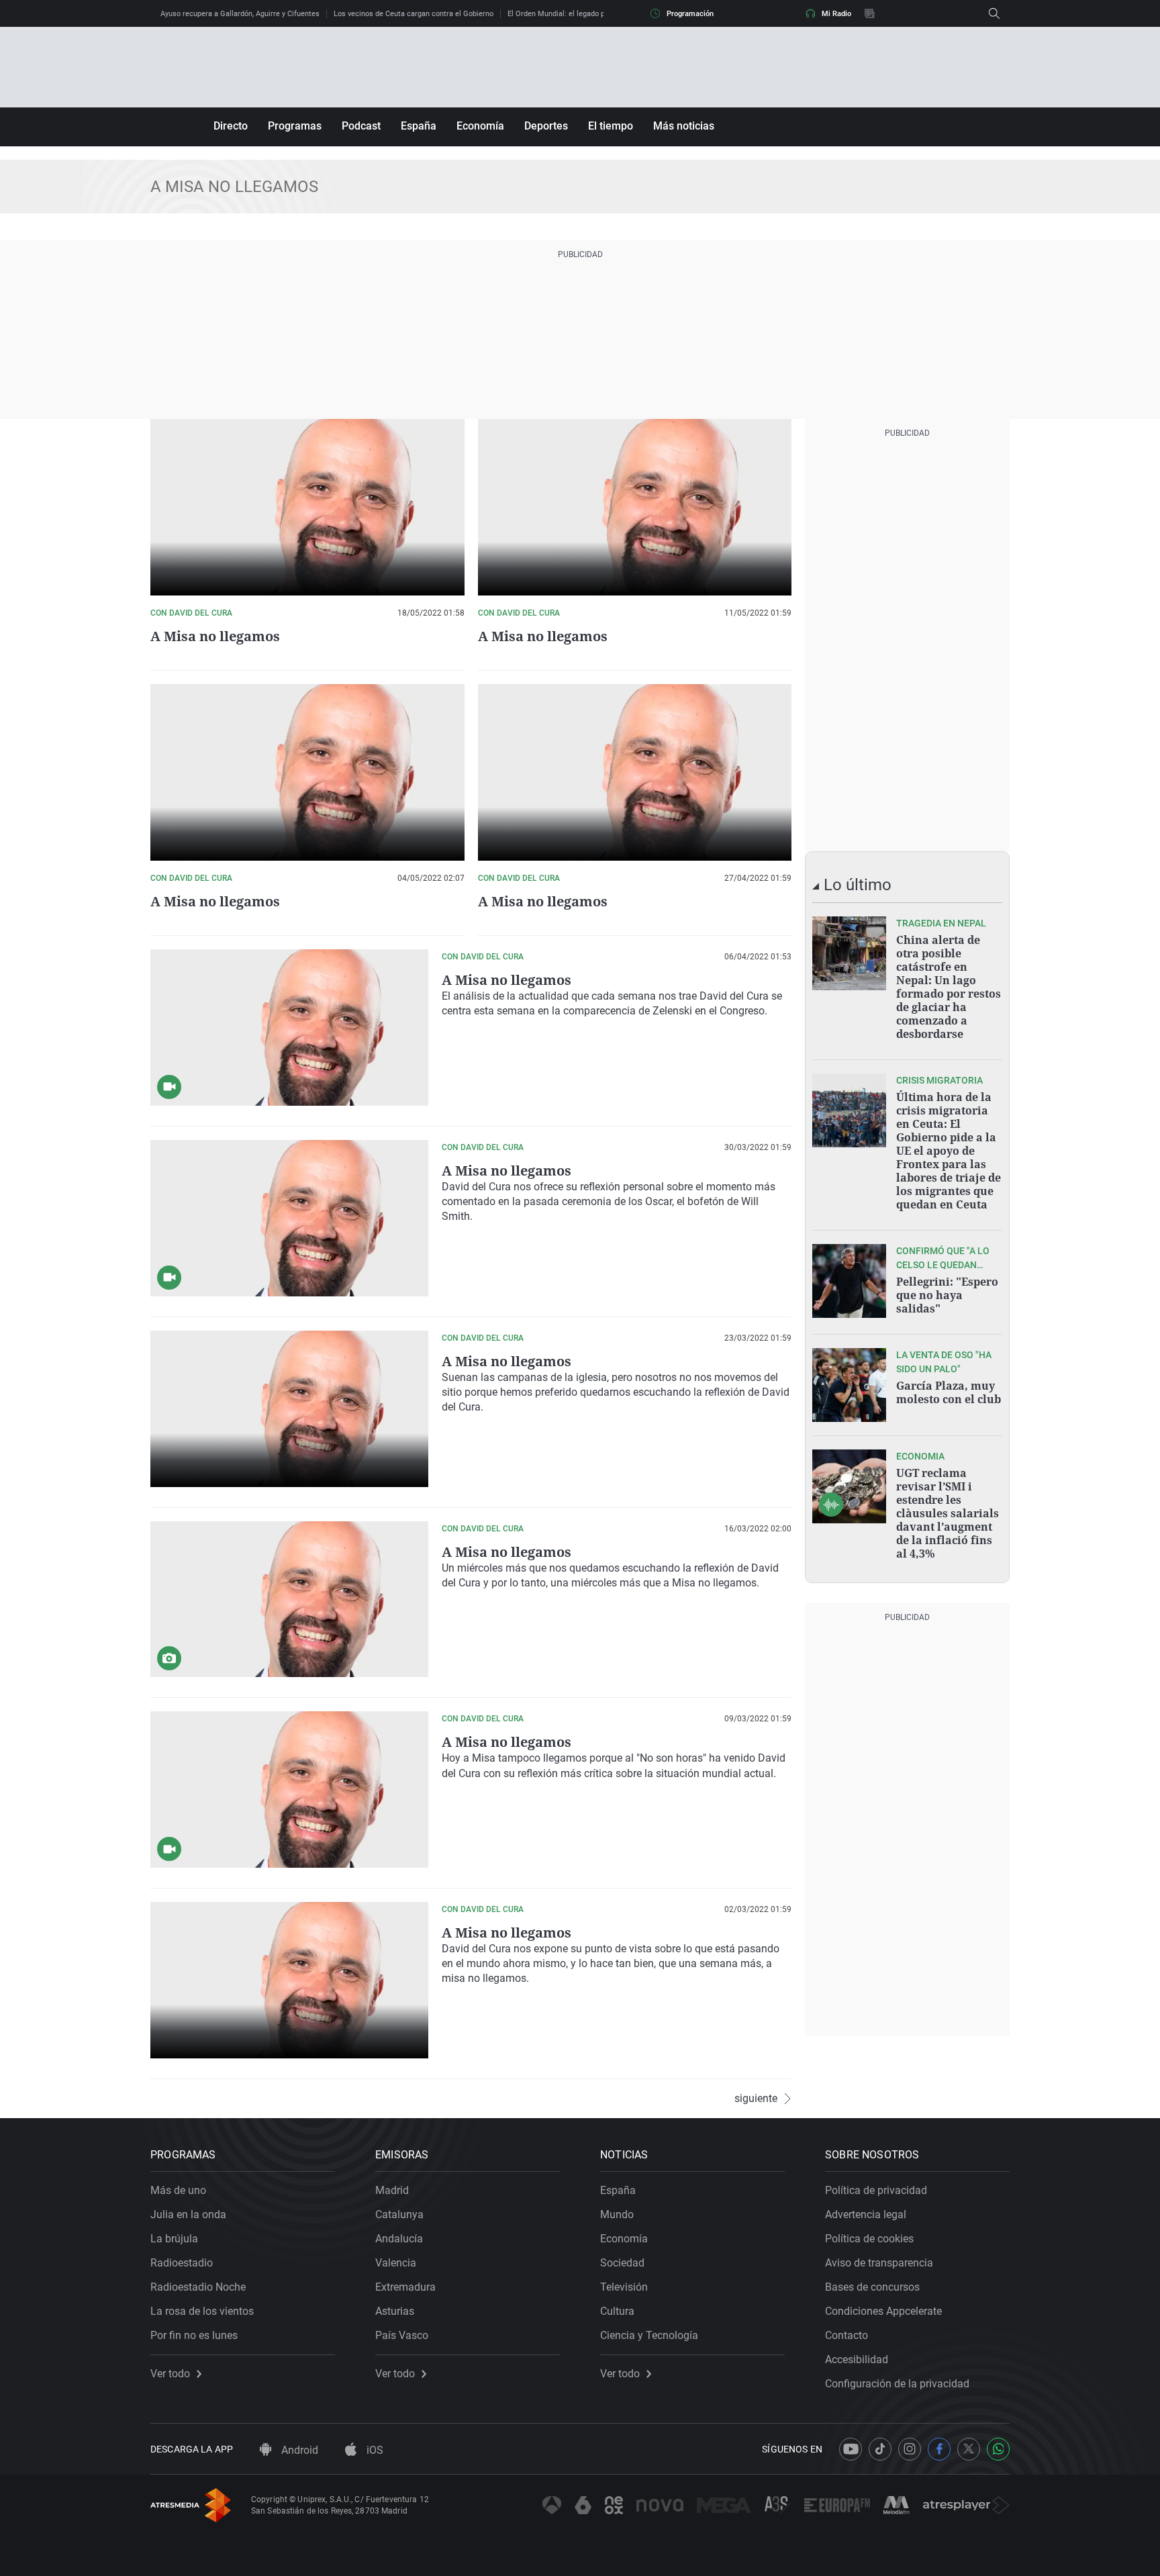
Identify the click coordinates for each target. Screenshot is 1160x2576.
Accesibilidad (857, 2359)
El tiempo (611, 126)
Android (298, 2450)
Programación (690, 14)
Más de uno (178, 2190)
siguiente (756, 2099)
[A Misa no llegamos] (289, 1028)
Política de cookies (869, 2239)
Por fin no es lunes (194, 2335)
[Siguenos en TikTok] (880, 2449)
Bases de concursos (872, 2287)
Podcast (361, 126)
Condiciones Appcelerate (883, 2311)
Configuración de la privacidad (897, 2384)
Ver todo (170, 2374)
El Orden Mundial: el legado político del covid (582, 14)
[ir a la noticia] (849, 953)
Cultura (617, 2311)
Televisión (624, 2287)
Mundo (617, 2214)
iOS (374, 2450)
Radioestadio (182, 2263)
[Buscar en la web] (994, 13)
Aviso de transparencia (879, 2263)
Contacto (847, 2335)
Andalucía (399, 2239)
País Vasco (402, 2335)
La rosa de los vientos (202, 2311)
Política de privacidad (876, 2190)
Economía (480, 126)
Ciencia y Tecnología (649, 2335)
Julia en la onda (188, 2214)
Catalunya (399, 2214)
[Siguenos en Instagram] (910, 2449)
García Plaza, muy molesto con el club (949, 1392)
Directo (231, 126)
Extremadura (405, 2287)
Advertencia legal (866, 2214)
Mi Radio (836, 14)
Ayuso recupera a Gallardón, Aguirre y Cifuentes (240, 14)
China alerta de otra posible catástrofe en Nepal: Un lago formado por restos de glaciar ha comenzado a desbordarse (949, 987)
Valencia (396, 2263)
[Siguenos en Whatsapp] (998, 2449)
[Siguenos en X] (969, 2449)
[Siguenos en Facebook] (939, 2449)
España (419, 126)
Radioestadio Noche (198, 2287)
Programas (295, 126)
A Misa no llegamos (215, 636)
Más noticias (684, 126)
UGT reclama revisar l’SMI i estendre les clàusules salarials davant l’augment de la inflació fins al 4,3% (948, 1513)
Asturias (395, 2311)
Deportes (546, 126)
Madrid (392, 2190)
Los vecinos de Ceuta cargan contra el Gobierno (414, 14)
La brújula (174, 2239)
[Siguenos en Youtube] (851, 2449)
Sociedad (622, 2263)
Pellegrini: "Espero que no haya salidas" (947, 1295)
